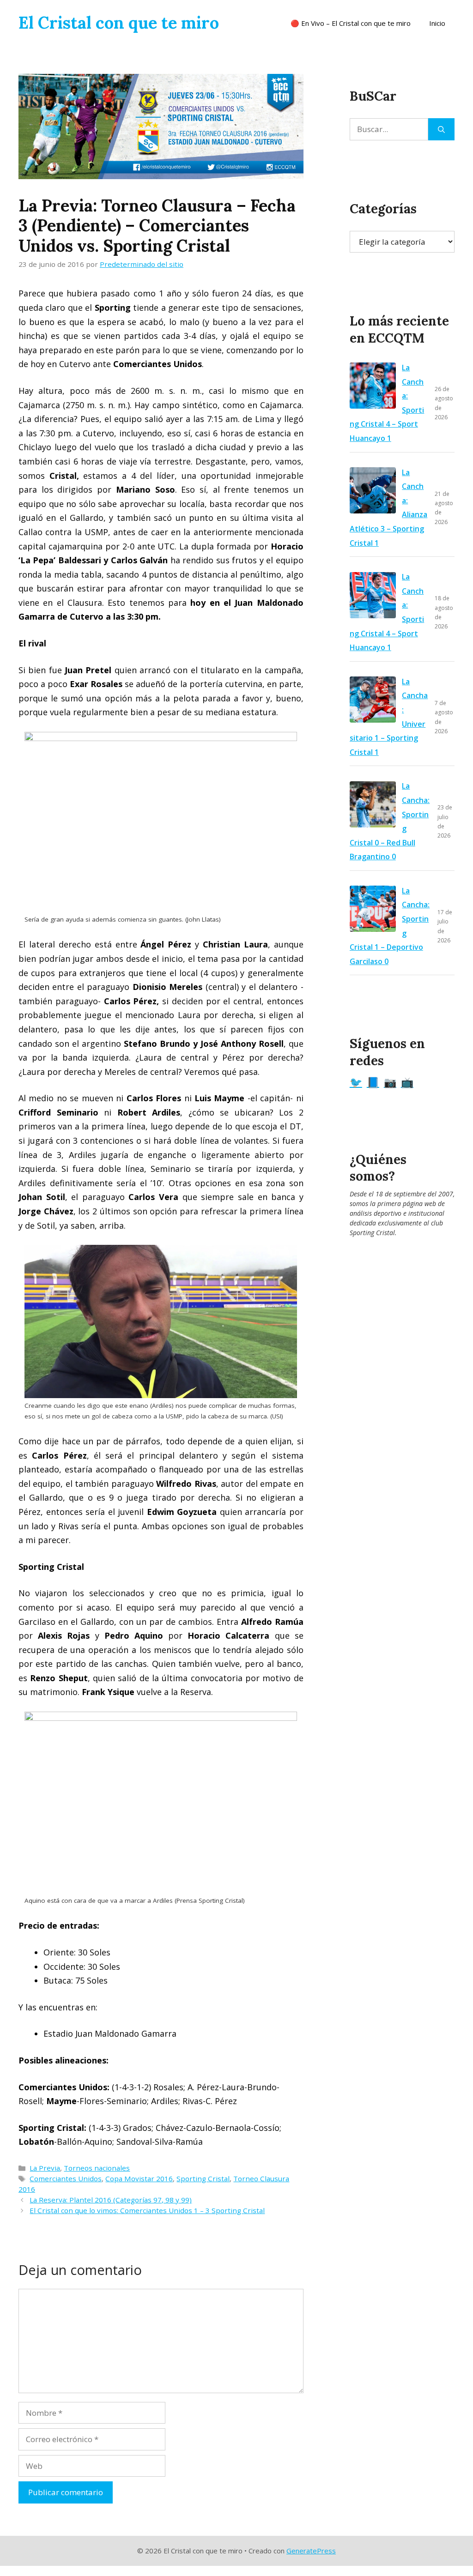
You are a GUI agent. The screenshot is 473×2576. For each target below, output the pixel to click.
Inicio (437, 23)
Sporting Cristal (203, 2178)
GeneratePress (311, 2551)
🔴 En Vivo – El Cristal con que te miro (351, 23)
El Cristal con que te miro (119, 23)
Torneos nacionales (97, 2168)
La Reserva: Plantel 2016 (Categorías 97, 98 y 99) (111, 2200)
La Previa (45, 2168)
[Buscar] (441, 129)
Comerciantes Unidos (66, 2178)
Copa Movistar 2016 (139, 2178)
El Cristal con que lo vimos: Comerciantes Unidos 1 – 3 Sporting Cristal (147, 2210)
